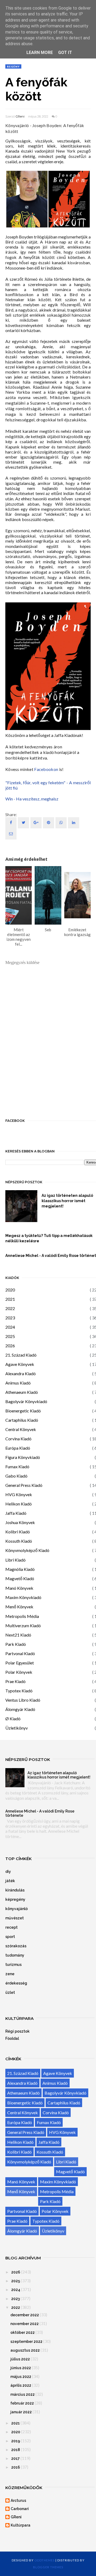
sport (10, 1937)
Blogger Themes (48, 2567)
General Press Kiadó (24, 1485)
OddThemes (45, 2560)
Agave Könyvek (20, 1364)
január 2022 (21, 2412)
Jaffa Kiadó (16, 1513)
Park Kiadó (16, 1644)
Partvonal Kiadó (20, 1653)
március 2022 (23, 2394)
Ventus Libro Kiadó (23, 1700)
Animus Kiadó (18, 1383)
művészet (15, 1918)
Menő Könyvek (19, 1607)
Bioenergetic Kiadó (23, 1411)
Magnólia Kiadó (20, 1569)
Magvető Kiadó (20, 1578)
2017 (15, 2458)
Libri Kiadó (15, 1560)
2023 (10, 1318)
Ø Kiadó (13, 1719)
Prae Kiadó (15, 1681)
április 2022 (21, 2385)
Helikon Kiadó (19, 1504)
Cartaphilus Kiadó (22, 1420)
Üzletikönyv (17, 1728)
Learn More (40, 53)
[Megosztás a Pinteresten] (11, 834)
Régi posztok (17, 2031)
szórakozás (16, 1946)
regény (13, 66)
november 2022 (25, 2324)
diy (8, 1872)
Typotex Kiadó (19, 1691)
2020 (10, 1290)
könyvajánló (17, 1909)
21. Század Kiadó (21, 1355)
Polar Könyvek (19, 1672)
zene (10, 1974)
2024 (10, 1327)
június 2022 (21, 2368)
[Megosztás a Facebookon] (11, 823)
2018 (16, 2450)
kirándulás (15, 1890)
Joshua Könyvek (20, 1522)
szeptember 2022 (26, 2342)
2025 (10, 1336)
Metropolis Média (22, 1616)
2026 (10, 1346)
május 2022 (21, 2377)
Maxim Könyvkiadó (23, 1597)
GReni (20, 116)
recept (11, 1927)
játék (10, 1881)
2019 (16, 2441)
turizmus (13, 1965)
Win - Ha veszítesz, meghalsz (32, 799)
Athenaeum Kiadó (22, 1392)
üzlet (10, 1992)
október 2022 (23, 2332)
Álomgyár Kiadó (20, 1709)
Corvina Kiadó (18, 1439)
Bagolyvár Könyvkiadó (26, 1401)
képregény (15, 1899)
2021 (10, 1299)
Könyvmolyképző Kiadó (27, 1550)
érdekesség (16, 1983)
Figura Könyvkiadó (23, 1457)
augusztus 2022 (25, 2350)
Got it (65, 53)
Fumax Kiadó (17, 1467)
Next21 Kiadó (18, 1635)
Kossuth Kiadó (19, 1541)
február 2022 (22, 2403)
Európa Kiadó (18, 1448)
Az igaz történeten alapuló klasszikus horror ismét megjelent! (59, 1775)
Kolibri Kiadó (18, 1532)
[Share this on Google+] (36, 823)
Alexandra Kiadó (21, 1373)
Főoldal (12, 2038)
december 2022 (25, 2315)
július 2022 (20, 2359)
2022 (10, 1308)
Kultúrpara (21, 2525)
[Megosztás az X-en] (23, 823)
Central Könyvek (21, 1429)
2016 (16, 2467)
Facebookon (46, 769)
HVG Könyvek (19, 1494)
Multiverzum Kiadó (23, 1625)
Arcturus (18, 2501)
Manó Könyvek (19, 1588)
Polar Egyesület (20, 1663)
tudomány (15, 1955)
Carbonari (20, 2509)
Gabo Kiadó (16, 1476)
